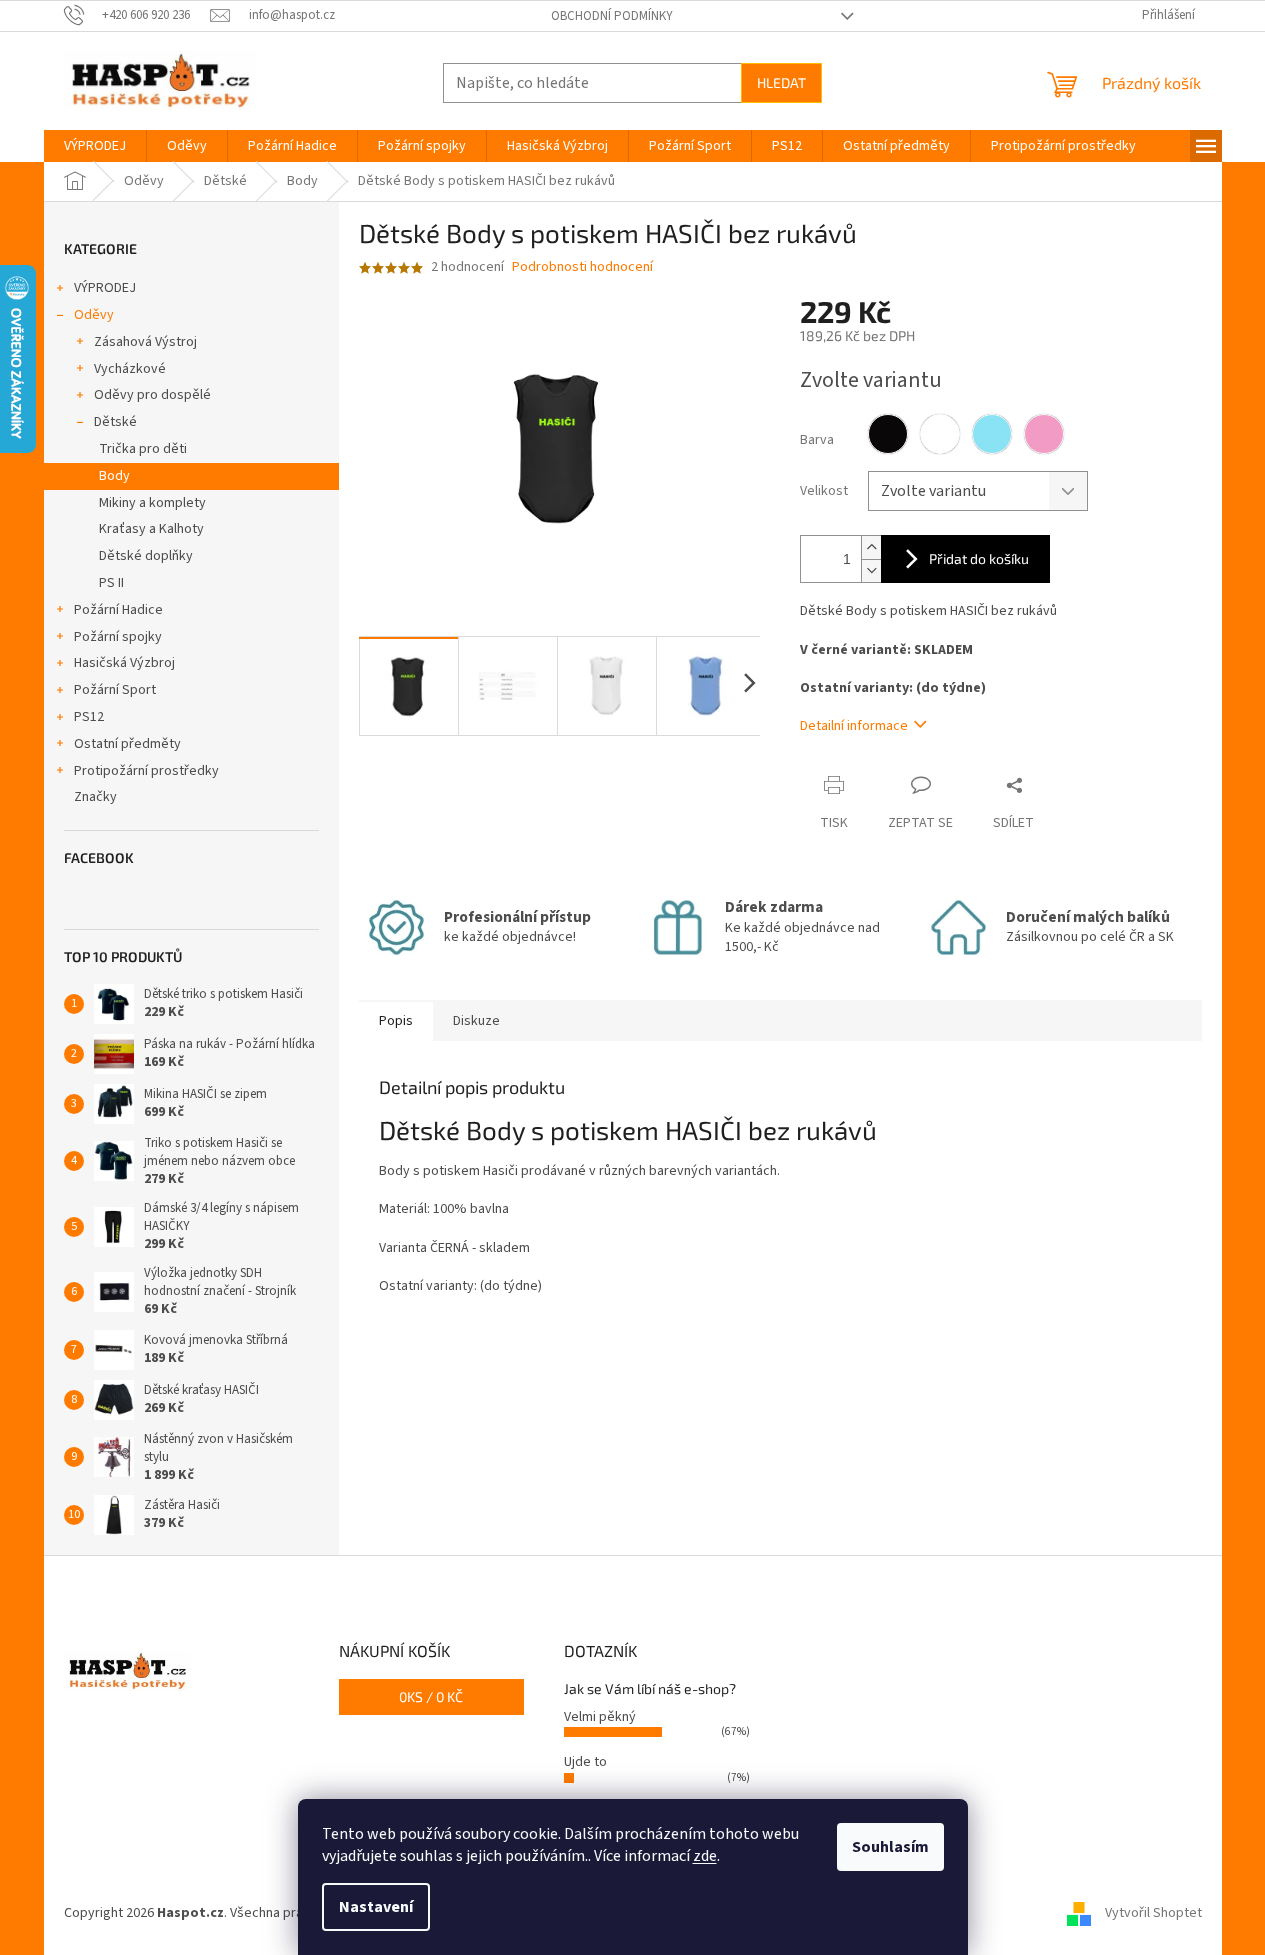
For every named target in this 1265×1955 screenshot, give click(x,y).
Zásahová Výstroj (145, 342)
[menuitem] (95, 146)
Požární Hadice (118, 610)
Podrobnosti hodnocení (582, 267)
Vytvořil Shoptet (1153, 1913)
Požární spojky (118, 637)
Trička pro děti (143, 449)
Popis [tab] (396, 1021)
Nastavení (376, 1907)
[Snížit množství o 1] (871, 570)
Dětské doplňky (146, 556)
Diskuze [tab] (476, 1021)
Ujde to (585, 1762)
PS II (111, 583)
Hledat (781, 82)
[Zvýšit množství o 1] (871, 547)
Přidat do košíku (979, 558)
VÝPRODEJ (105, 288)
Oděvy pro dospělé (152, 395)
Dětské (115, 422)
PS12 (89, 717)
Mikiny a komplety (152, 503)
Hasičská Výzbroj (124, 663)
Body (114, 476)
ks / (431, 1696)
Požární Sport (115, 690)
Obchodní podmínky (612, 16)
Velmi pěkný (600, 1717)
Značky (95, 797)
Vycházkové (130, 369)
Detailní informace (854, 726)
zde (705, 1856)
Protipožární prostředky (146, 771)
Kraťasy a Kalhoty (151, 529)
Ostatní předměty (127, 744)
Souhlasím (890, 1847)
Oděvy (94, 315)
